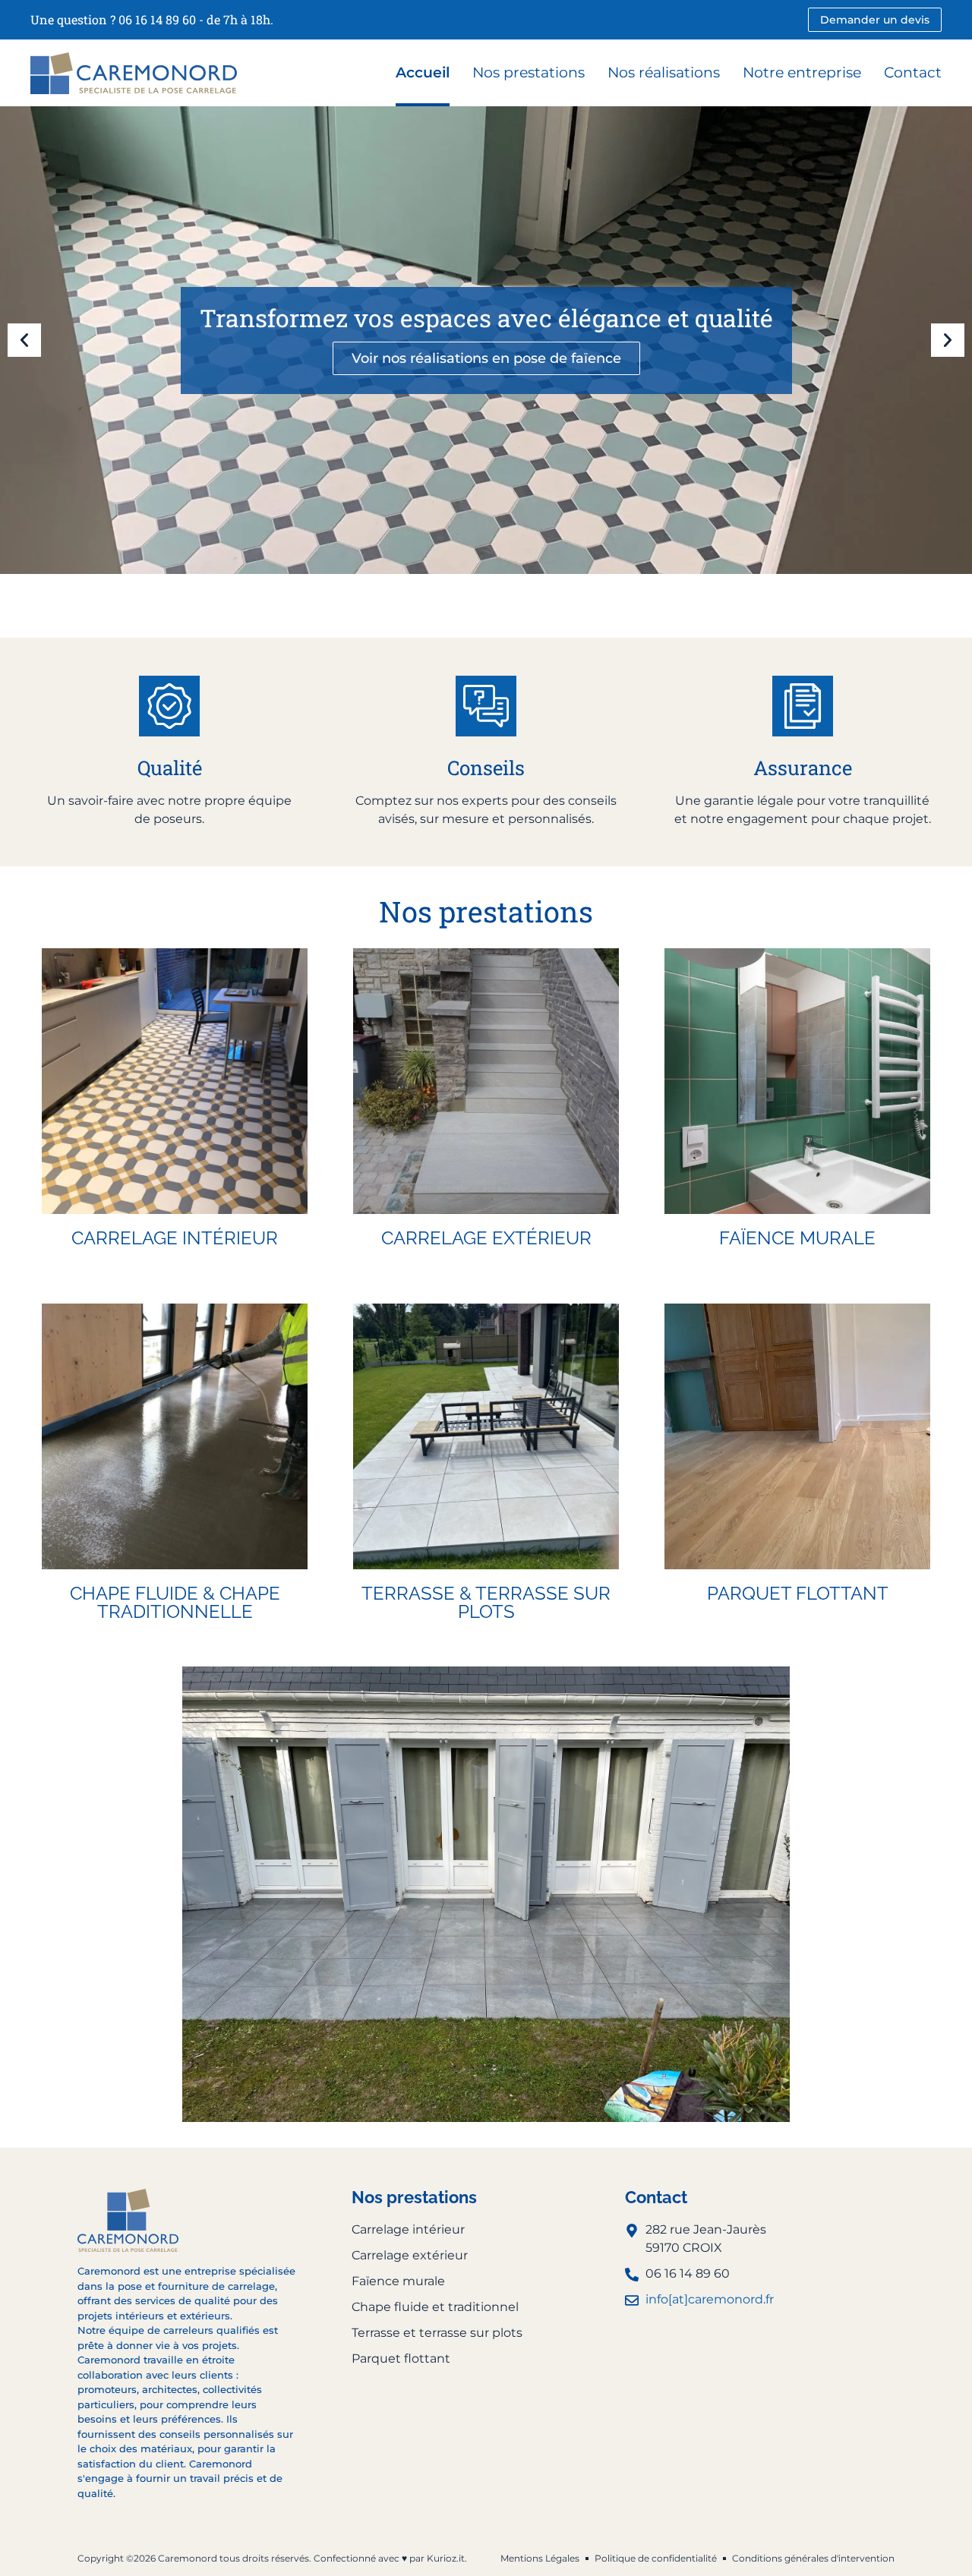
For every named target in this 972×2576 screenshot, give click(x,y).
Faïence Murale (797, 1238)
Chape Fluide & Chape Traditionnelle (175, 1602)
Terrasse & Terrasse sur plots (486, 1602)
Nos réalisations (664, 73)
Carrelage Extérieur (486, 1238)
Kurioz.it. (447, 2558)
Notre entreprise (802, 73)
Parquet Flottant (798, 1593)
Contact (913, 73)
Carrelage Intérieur (175, 1238)
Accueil (423, 73)
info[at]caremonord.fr (710, 2299)
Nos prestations (529, 73)
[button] (24, 340)
